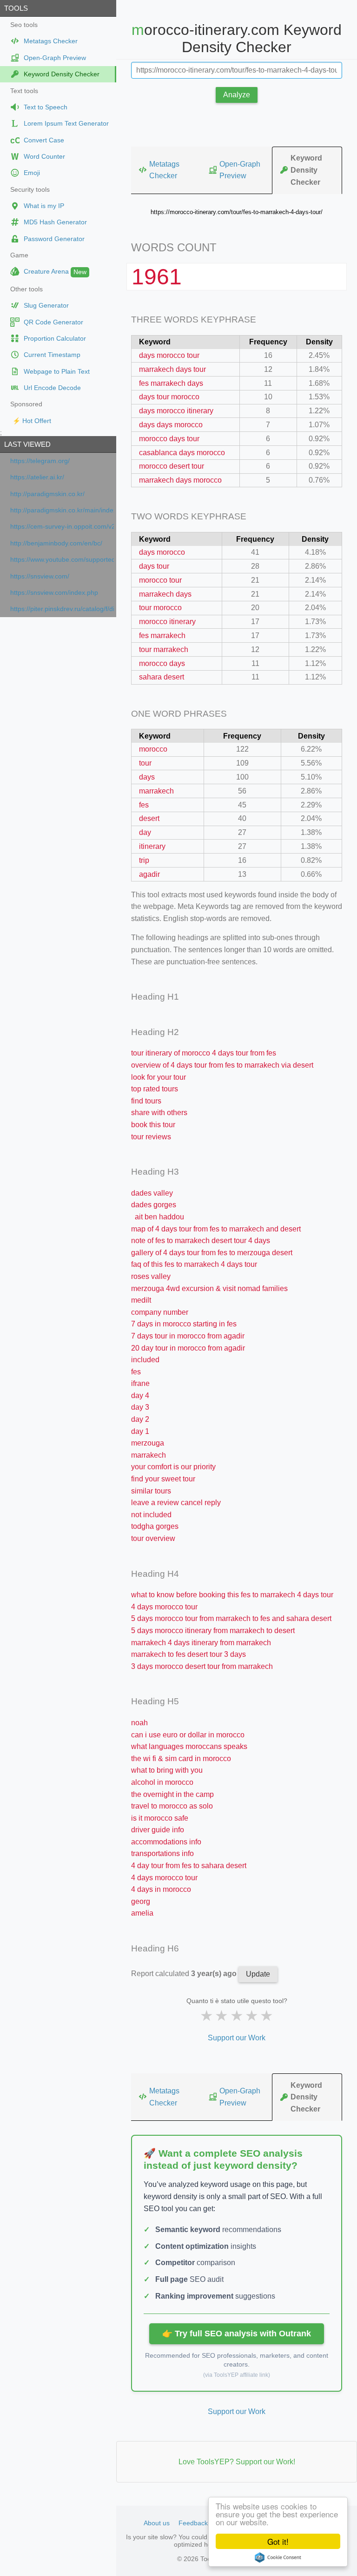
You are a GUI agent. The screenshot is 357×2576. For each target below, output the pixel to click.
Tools (16, 8)
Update (258, 1974)
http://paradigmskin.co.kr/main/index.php (62, 510)
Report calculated (185, 1974)
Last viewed (27, 444)
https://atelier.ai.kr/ (37, 477)
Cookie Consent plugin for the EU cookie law (278, 2557)
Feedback (193, 2523)
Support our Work (237, 2038)
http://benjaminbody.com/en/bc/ (56, 543)
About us (157, 2523)
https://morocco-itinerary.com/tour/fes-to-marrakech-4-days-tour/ (237, 212)
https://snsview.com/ (40, 576)
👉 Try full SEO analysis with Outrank (237, 2334)
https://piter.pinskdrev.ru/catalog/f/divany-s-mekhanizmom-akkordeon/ (62, 609)
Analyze (237, 95)
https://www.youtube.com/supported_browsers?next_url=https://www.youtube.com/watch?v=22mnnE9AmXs (62, 560)
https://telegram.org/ (40, 461)
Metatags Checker (164, 170)
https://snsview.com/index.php (54, 593)
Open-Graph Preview (240, 170)
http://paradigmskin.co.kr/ (47, 494)
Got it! (278, 2541)
